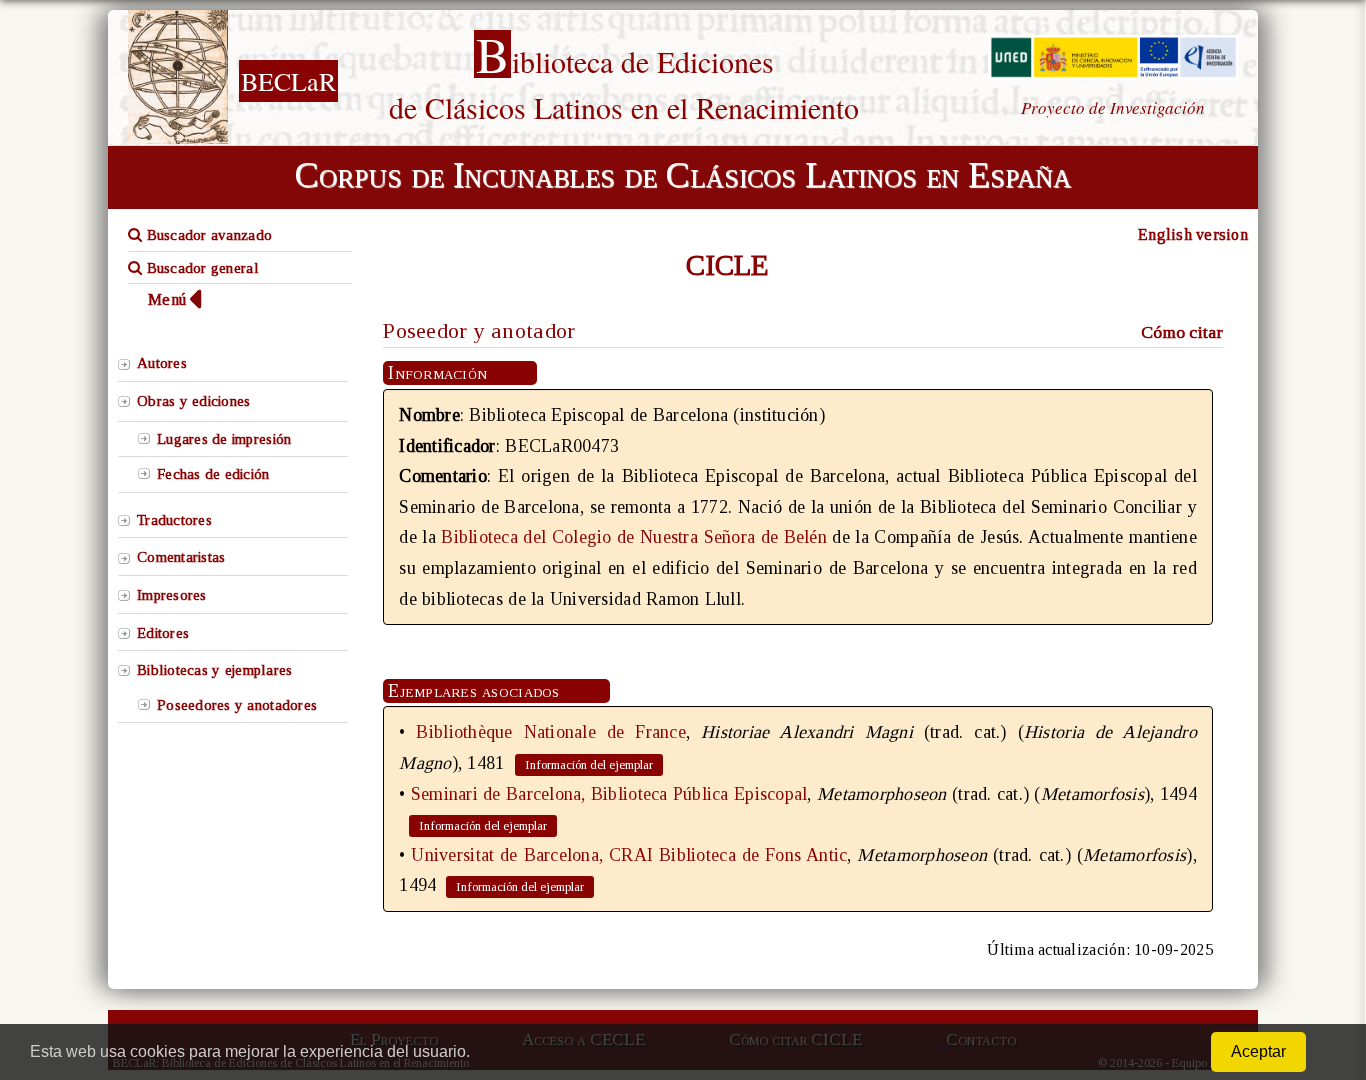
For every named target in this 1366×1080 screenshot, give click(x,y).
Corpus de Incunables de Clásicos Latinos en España (683, 175)
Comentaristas (181, 557)
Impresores (172, 595)
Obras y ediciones (194, 401)
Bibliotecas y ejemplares (214, 670)
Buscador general (200, 268)
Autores (162, 363)
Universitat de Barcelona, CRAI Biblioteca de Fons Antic (629, 855)
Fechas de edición (213, 474)
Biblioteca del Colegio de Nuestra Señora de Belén (634, 537)
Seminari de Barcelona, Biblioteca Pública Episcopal (609, 794)
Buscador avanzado (207, 235)
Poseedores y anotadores (237, 705)
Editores (163, 633)
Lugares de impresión (224, 439)
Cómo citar (1182, 332)
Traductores (174, 520)
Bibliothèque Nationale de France (550, 732)
